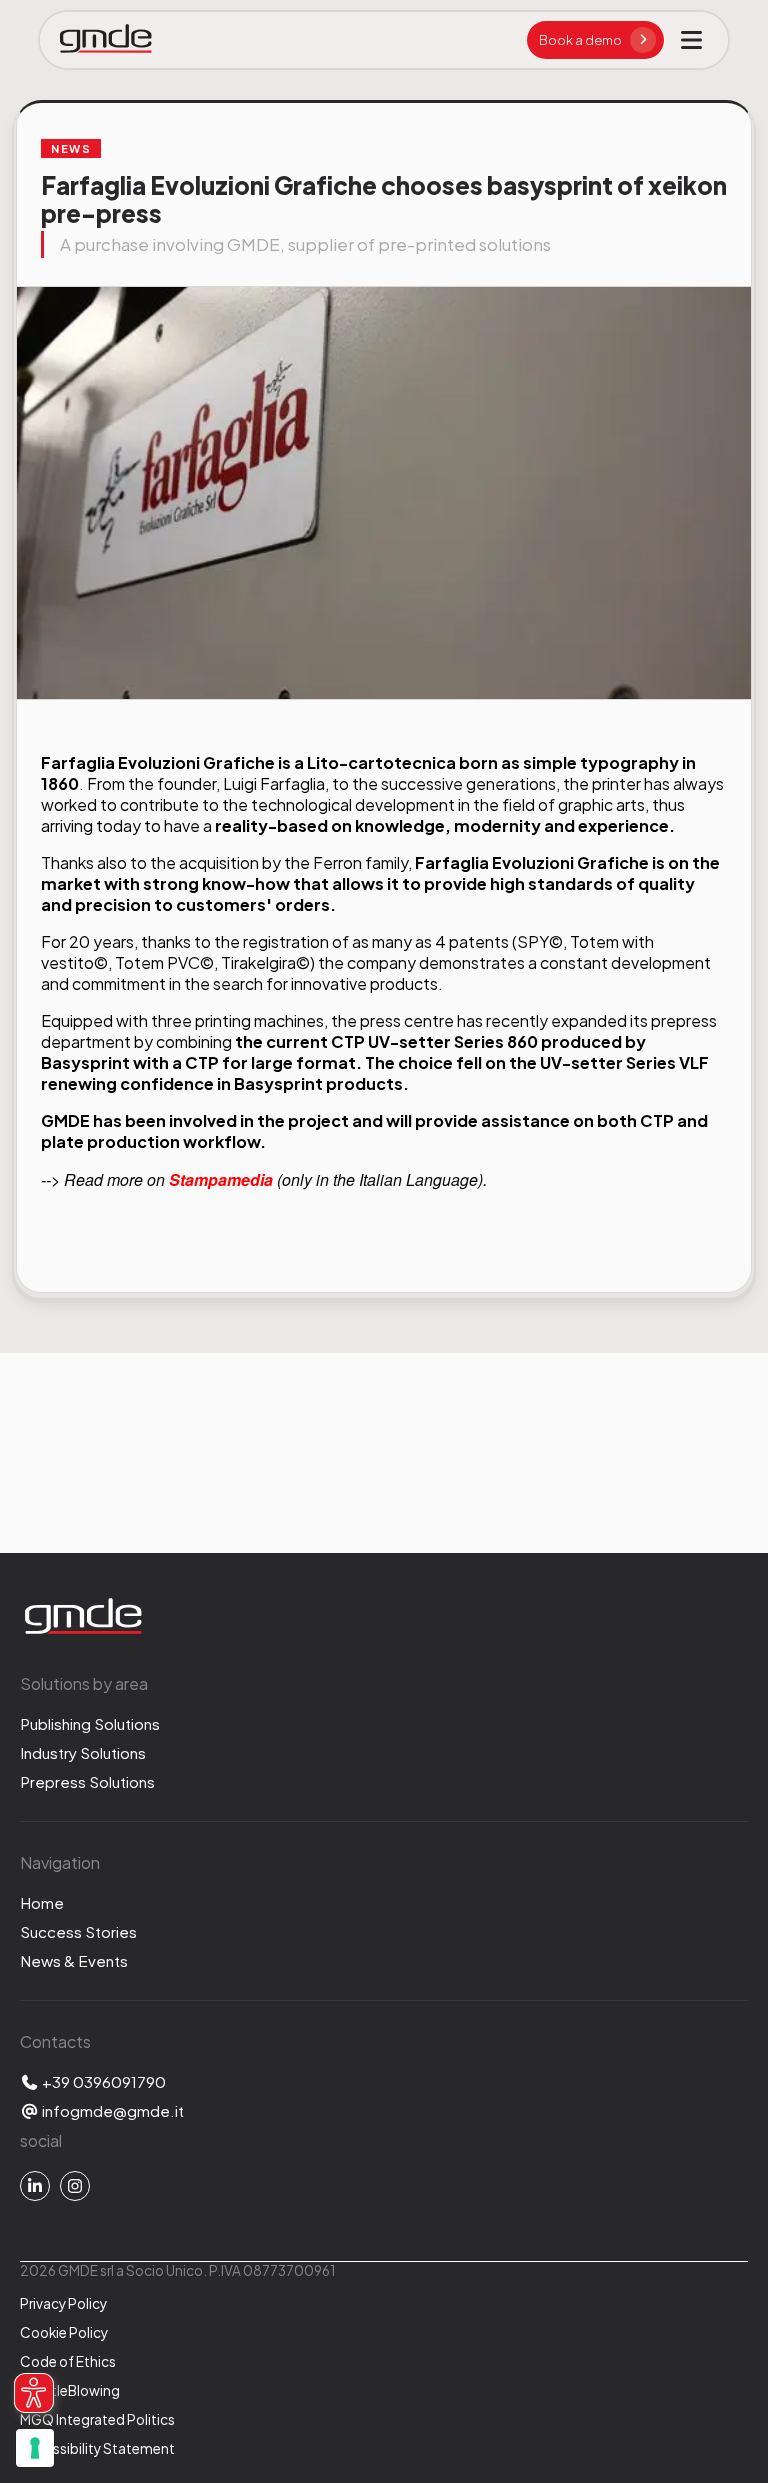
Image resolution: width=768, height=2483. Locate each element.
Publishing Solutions (90, 1723)
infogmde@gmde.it (111, 2110)
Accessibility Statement (97, 2448)
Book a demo (580, 40)
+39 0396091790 (102, 2081)
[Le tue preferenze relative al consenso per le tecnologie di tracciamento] (35, 2448)
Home (42, 1902)
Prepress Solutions (87, 1781)
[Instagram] (75, 2186)
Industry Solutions (83, 1752)
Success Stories (78, 1931)
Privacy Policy (63, 2303)
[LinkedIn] (35, 2186)
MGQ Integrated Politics (97, 2419)
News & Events (74, 1960)
